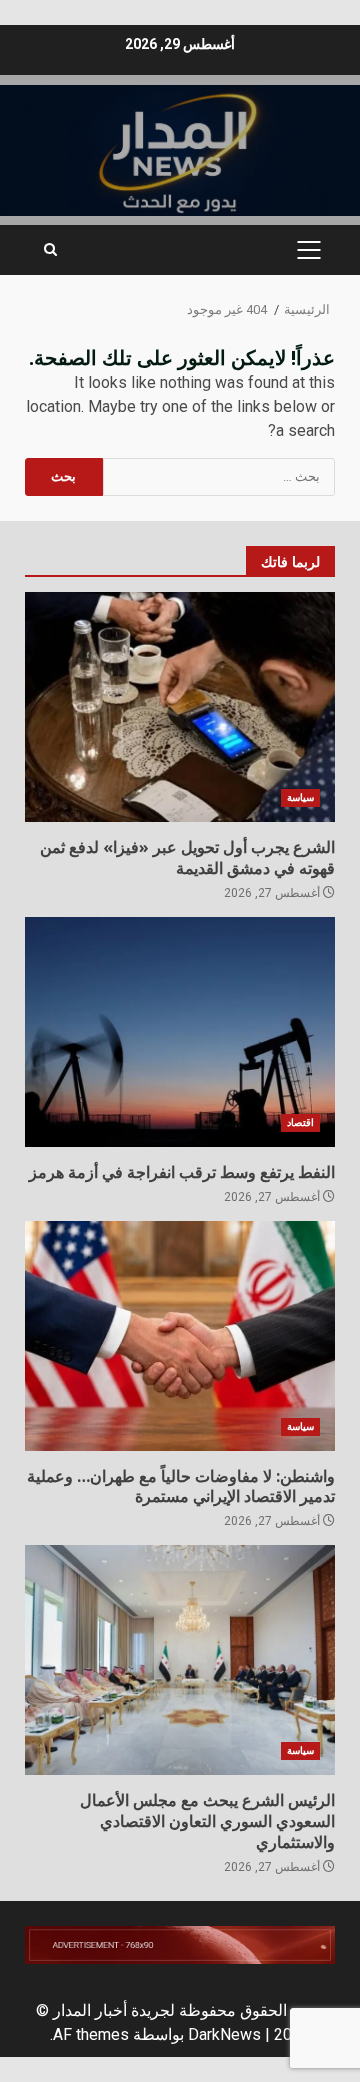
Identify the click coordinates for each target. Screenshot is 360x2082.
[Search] (50, 250)
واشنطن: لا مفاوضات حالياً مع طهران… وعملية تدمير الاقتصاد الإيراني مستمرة (180, 1336)
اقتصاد (300, 1122)
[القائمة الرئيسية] (308, 250)
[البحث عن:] (219, 477)
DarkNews (224, 2034)
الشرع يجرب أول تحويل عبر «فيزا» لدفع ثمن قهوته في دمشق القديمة (180, 707)
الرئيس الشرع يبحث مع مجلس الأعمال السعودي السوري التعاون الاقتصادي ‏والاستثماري (180, 1660)
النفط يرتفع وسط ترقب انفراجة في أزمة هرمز (180, 1032)
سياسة (300, 797)
